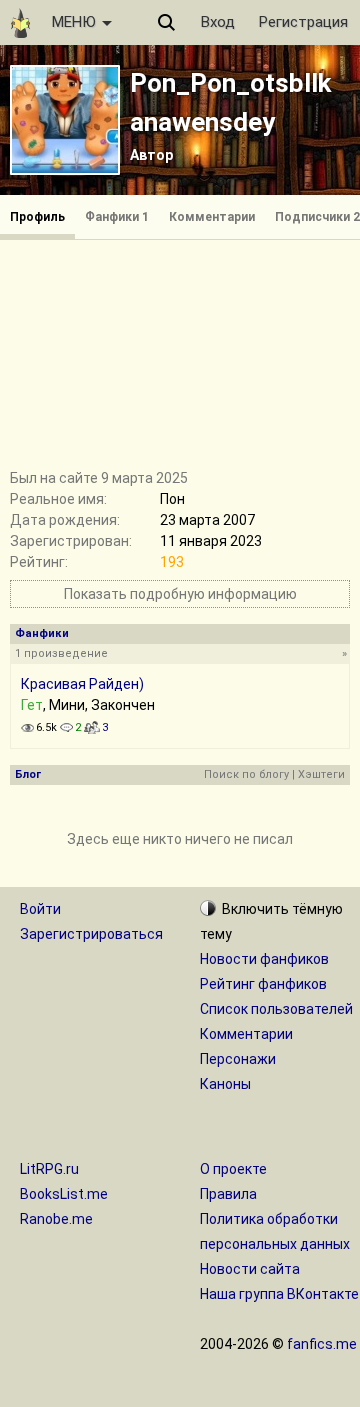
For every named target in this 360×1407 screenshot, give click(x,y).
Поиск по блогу (246, 774)
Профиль (37, 217)
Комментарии (212, 217)
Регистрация (303, 22)
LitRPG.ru (49, 1169)
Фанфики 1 (117, 217)
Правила (228, 1194)
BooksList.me (64, 1194)
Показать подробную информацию (180, 594)
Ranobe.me (56, 1219)
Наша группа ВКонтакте (279, 1294)
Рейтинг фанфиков (263, 984)
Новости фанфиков (264, 959)
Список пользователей (276, 1009)
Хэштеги (321, 774)
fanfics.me (322, 1344)
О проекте (233, 1169)
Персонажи (238, 1059)
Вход (218, 22)
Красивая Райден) (82, 684)
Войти (40, 909)
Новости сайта (250, 1269)
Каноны (225, 1084)
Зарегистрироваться (91, 934)
